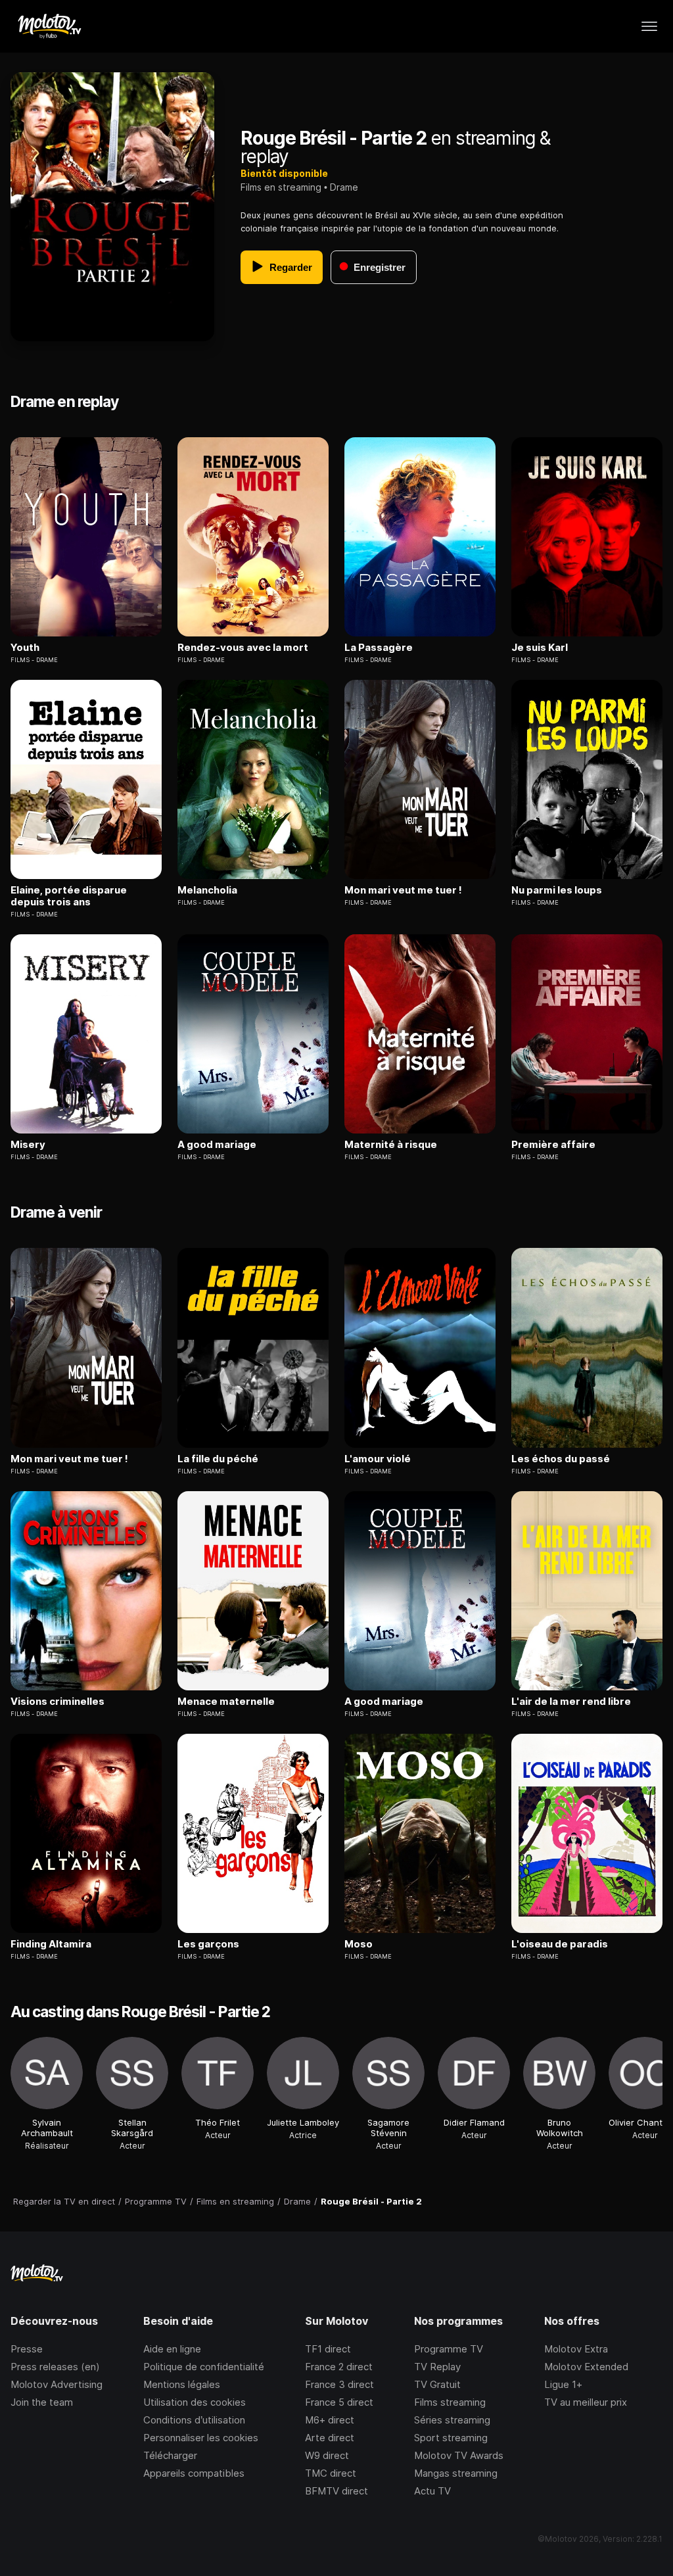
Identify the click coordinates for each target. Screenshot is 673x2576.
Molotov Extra (576, 2349)
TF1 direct (328, 2349)
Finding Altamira (51, 1944)
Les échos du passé (561, 1459)
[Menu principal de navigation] (649, 26)
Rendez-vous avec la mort (243, 648)
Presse (27, 2349)
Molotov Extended (586, 2367)
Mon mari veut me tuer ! (403, 890)
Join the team (42, 2402)
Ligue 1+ (563, 2384)
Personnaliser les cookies (201, 2438)
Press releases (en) (55, 2367)
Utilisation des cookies (195, 2402)
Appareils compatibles (194, 2473)
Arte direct (330, 2438)
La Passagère (379, 648)
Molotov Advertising (57, 2384)
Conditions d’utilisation (194, 2420)
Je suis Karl (540, 648)
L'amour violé (378, 1459)
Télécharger (170, 2455)
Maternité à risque (391, 1145)
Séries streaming (452, 2420)
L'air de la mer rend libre (571, 1702)
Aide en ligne (172, 2349)
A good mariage (217, 1145)
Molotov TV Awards (459, 2455)
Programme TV (449, 2349)
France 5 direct (339, 2402)
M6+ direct (330, 2420)
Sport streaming (451, 2438)
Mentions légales (182, 2384)
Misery (28, 1145)
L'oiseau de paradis (560, 1944)
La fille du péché (218, 1459)
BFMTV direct (336, 2491)
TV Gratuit (437, 2384)
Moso (359, 1944)
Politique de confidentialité (204, 2367)
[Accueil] (49, 26)
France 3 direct (339, 2384)
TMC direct (331, 2473)
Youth (25, 648)
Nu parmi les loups (557, 890)
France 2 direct (339, 2367)
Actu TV (432, 2491)
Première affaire (553, 1145)
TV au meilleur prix (586, 2402)
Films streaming (450, 2402)
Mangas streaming (456, 2473)
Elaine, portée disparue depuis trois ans (69, 896)
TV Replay (437, 2367)
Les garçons (208, 1944)
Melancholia (207, 890)
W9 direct (327, 2455)
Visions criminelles (58, 1702)
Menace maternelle (226, 1702)
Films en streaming (281, 187)
